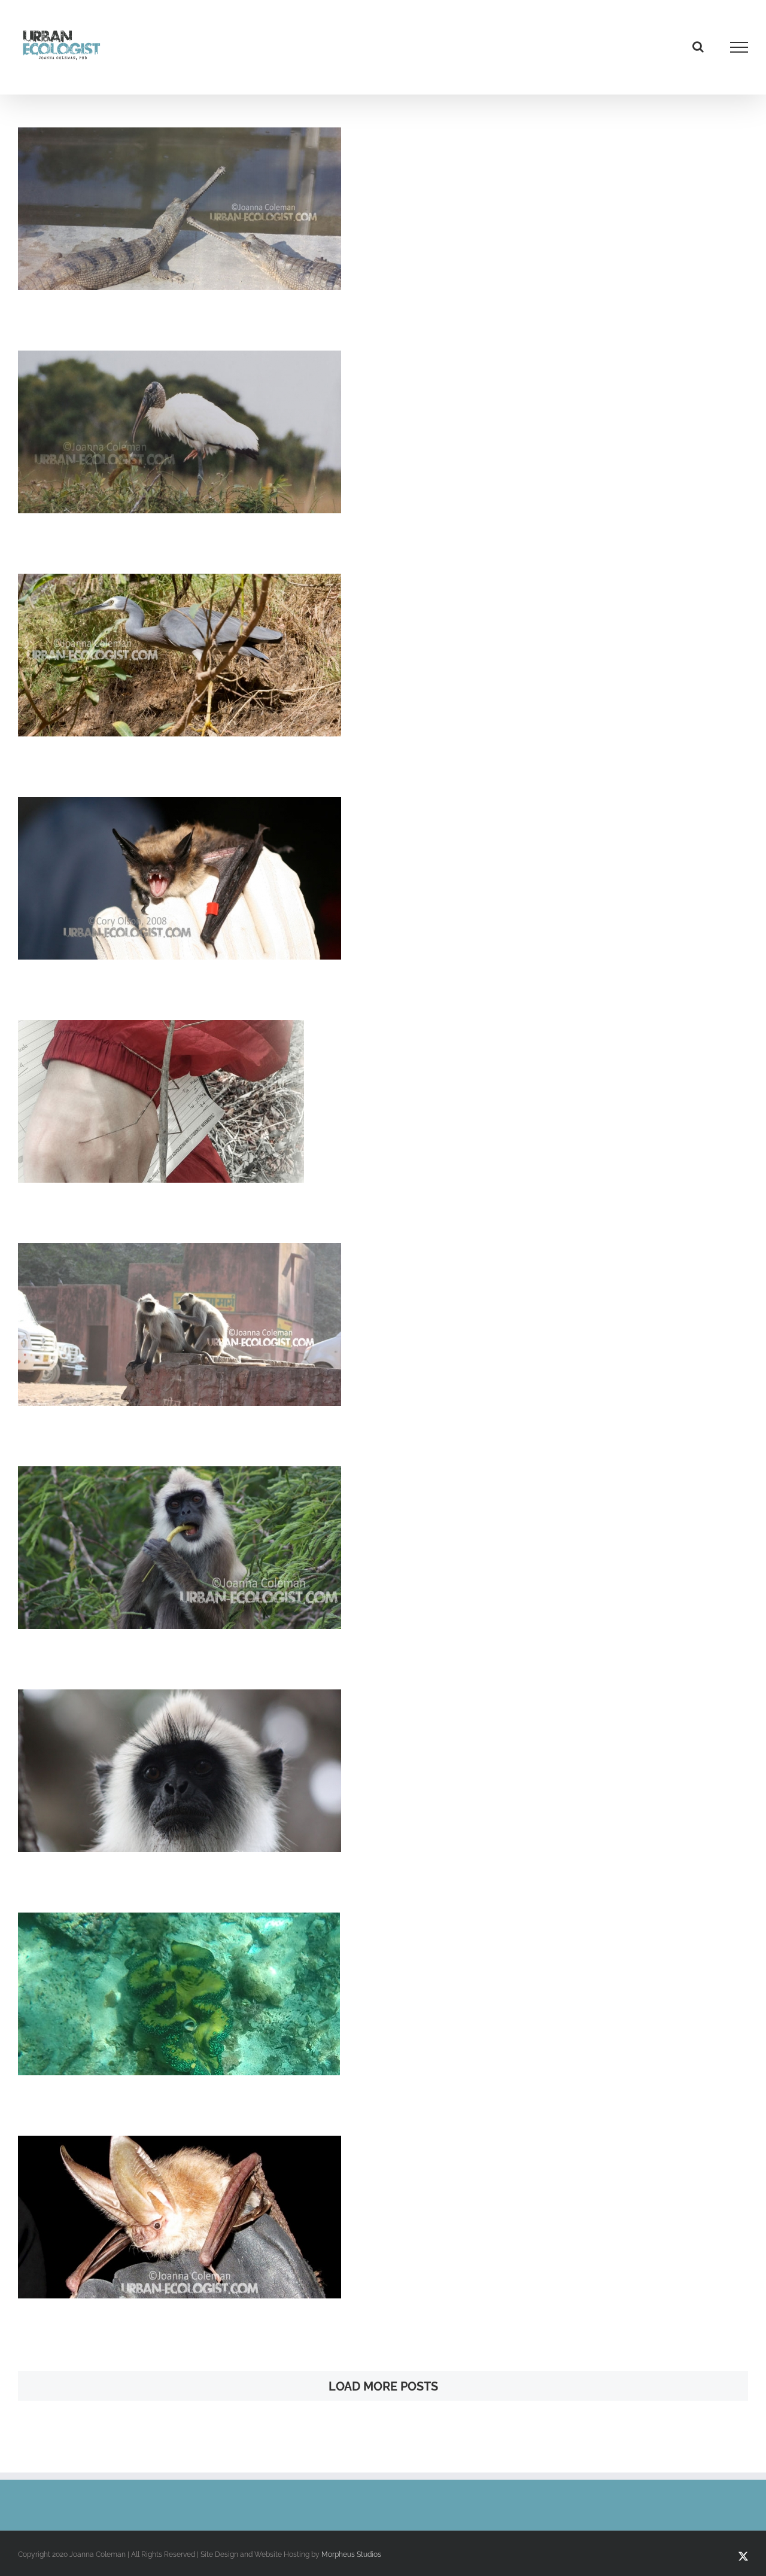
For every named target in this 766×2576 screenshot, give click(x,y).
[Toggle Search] (698, 47)
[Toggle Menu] (739, 47)
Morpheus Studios (351, 2554)
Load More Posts (383, 2386)
